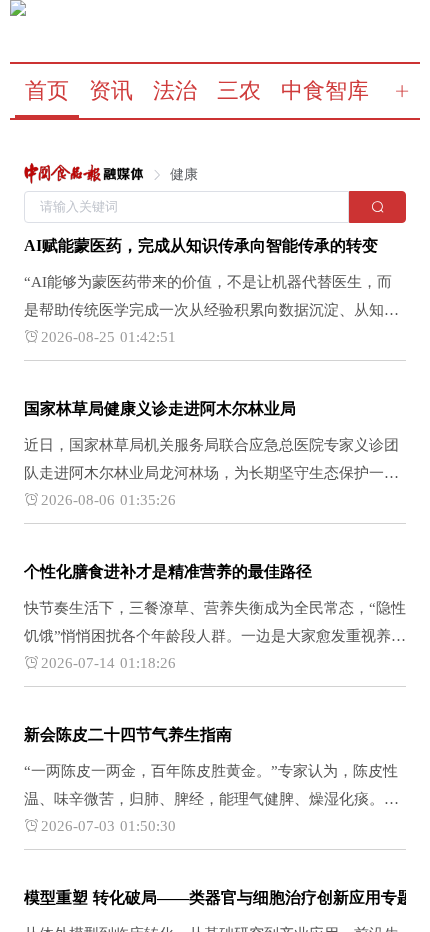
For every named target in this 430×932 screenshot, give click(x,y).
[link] (84, 175)
